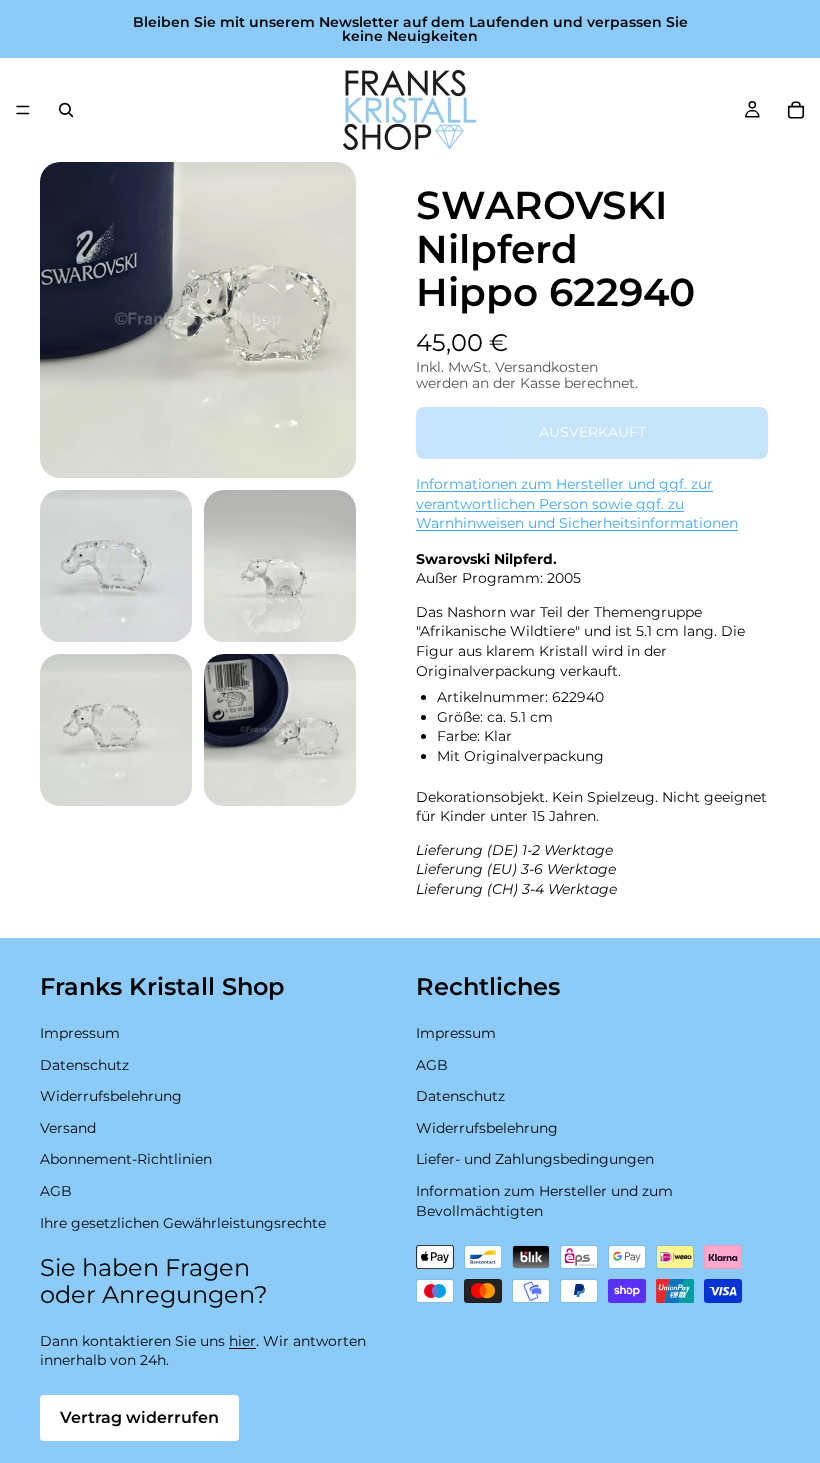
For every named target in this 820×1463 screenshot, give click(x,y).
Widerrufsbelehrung (111, 1096)
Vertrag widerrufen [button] (139, 1417)
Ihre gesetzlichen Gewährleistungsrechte (183, 1223)
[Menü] (23, 110)
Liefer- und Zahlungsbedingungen (535, 1160)
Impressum (80, 1033)
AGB (56, 1191)
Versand (68, 1128)
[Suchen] (66, 110)
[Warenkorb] (796, 110)
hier (242, 1341)
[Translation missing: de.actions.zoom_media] (198, 320)
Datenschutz (84, 1065)
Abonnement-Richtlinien (126, 1160)
